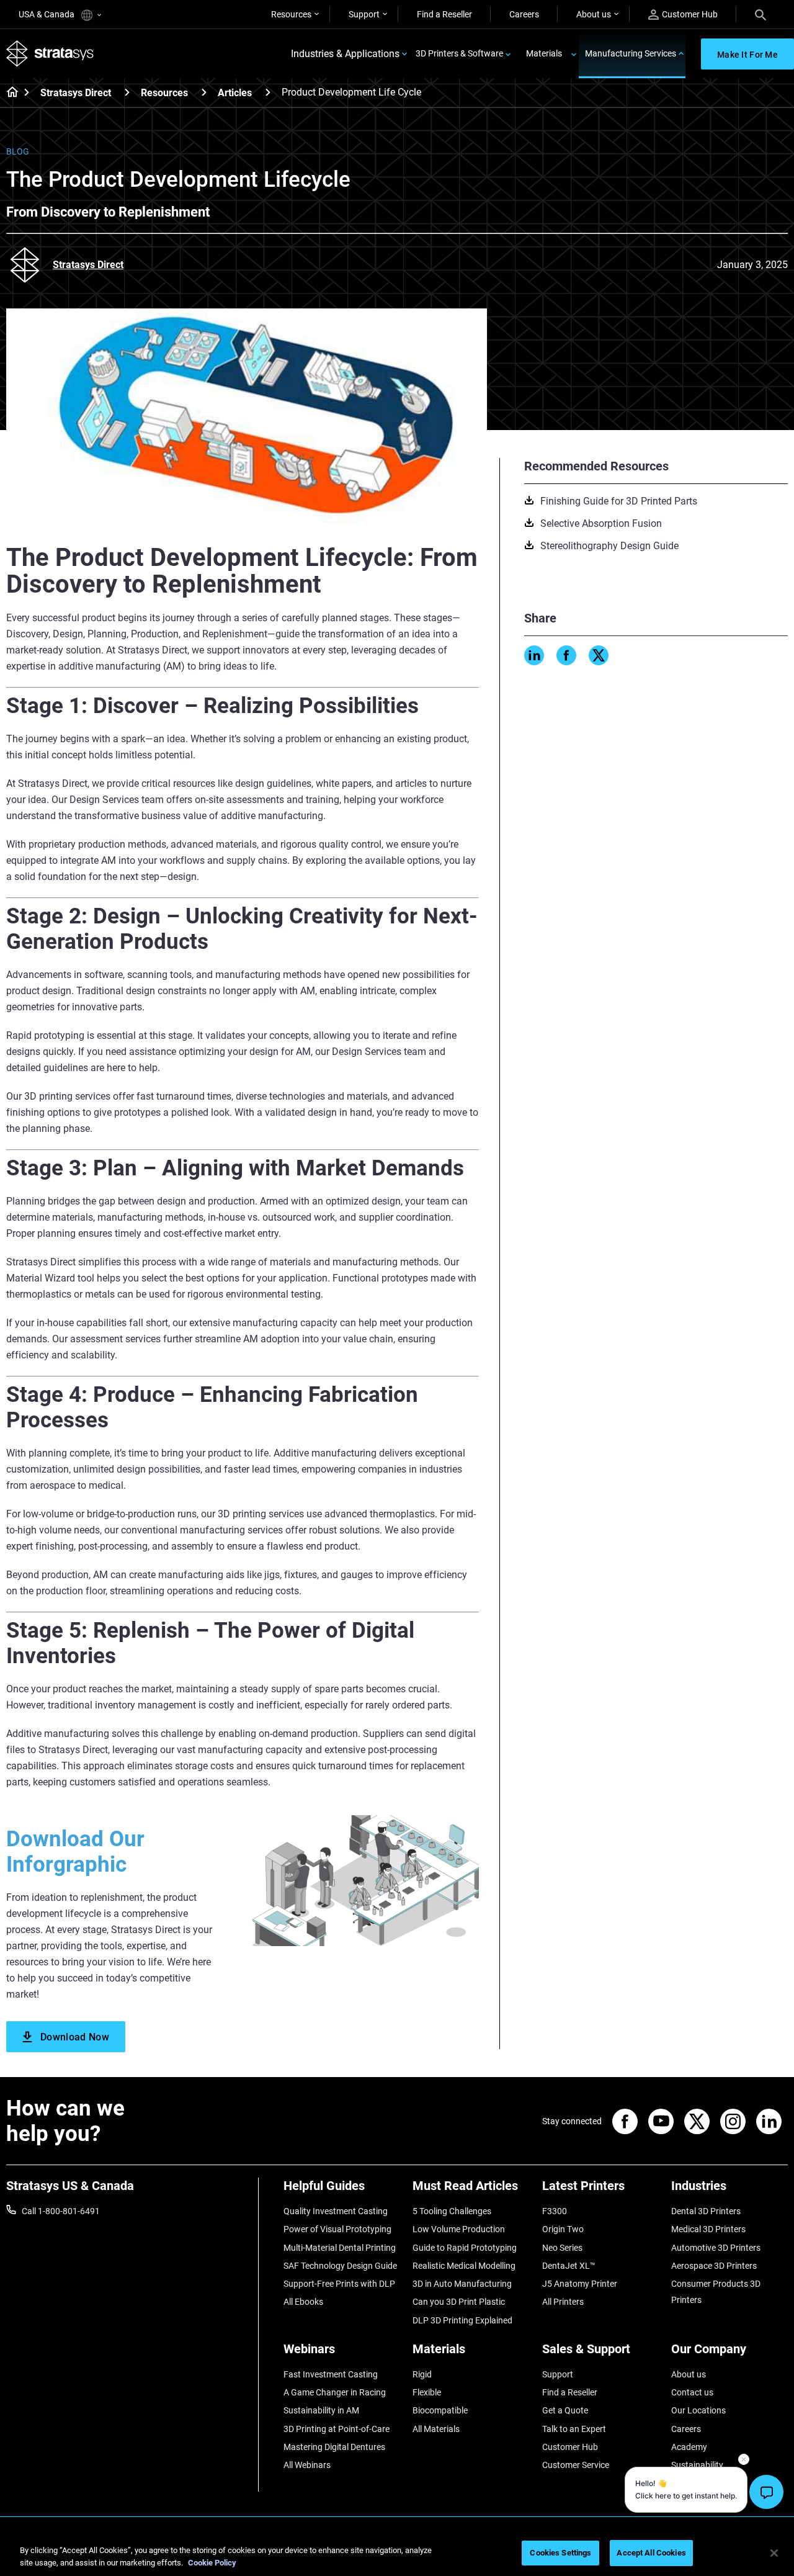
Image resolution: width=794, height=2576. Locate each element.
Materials (544, 53)
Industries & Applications (345, 54)
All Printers (563, 2302)
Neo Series (562, 2248)
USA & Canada (47, 14)
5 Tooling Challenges (452, 2211)
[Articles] (268, 92)
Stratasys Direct (76, 93)
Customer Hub (690, 14)
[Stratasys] (50, 54)
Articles (235, 93)
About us (594, 14)
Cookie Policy (212, 2563)
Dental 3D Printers (706, 2211)
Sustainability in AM (321, 2410)
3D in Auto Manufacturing (462, 2284)
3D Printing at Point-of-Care (337, 2429)
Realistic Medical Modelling (464, 2266)
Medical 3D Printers (708, 2229)
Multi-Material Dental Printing (340, 2248)
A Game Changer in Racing (335, 2392)
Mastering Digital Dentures (334, 2447)
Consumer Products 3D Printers (716, 2292)
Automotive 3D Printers (716, 2248)
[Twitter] (599, 655)
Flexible (427, 2392)
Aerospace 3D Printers (714, 2266)
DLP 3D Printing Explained (462, 2320)
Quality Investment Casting (336, 2211)
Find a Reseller (444, 14)
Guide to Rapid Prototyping (465, 2248)
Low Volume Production (459, 2229)
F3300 (555, 2211)
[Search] (761, 14)
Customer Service (576, 2465)
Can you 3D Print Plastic (459, 2302)
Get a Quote (565, 2410)
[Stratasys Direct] (127, 92)
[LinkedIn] (534, 655)
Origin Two (563, 2229)
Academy (689, 2447)
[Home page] (8, 93)
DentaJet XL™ (569, 2266)
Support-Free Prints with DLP (339, 2284)
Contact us (692, 2392)
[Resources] (204, 92)
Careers (524, 14)
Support (364, 14)
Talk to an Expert (574, 2429)
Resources (291, 14)
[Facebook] (566, 655)
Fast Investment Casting (331, 2374)
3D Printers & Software (459, 53)
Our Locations (698, 2410)
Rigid (422, 2374)
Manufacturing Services (631, 53)
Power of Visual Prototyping (337, 2229)
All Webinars (307, 2465)
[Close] (774, 2553)
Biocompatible (440, 2410)
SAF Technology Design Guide (340, 2266)
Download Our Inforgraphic (75, 1852)
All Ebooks (303, 2302)
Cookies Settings (560, 2553)
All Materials (436, 2429)
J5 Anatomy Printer (580, 2284)
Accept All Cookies (651, 2553)
